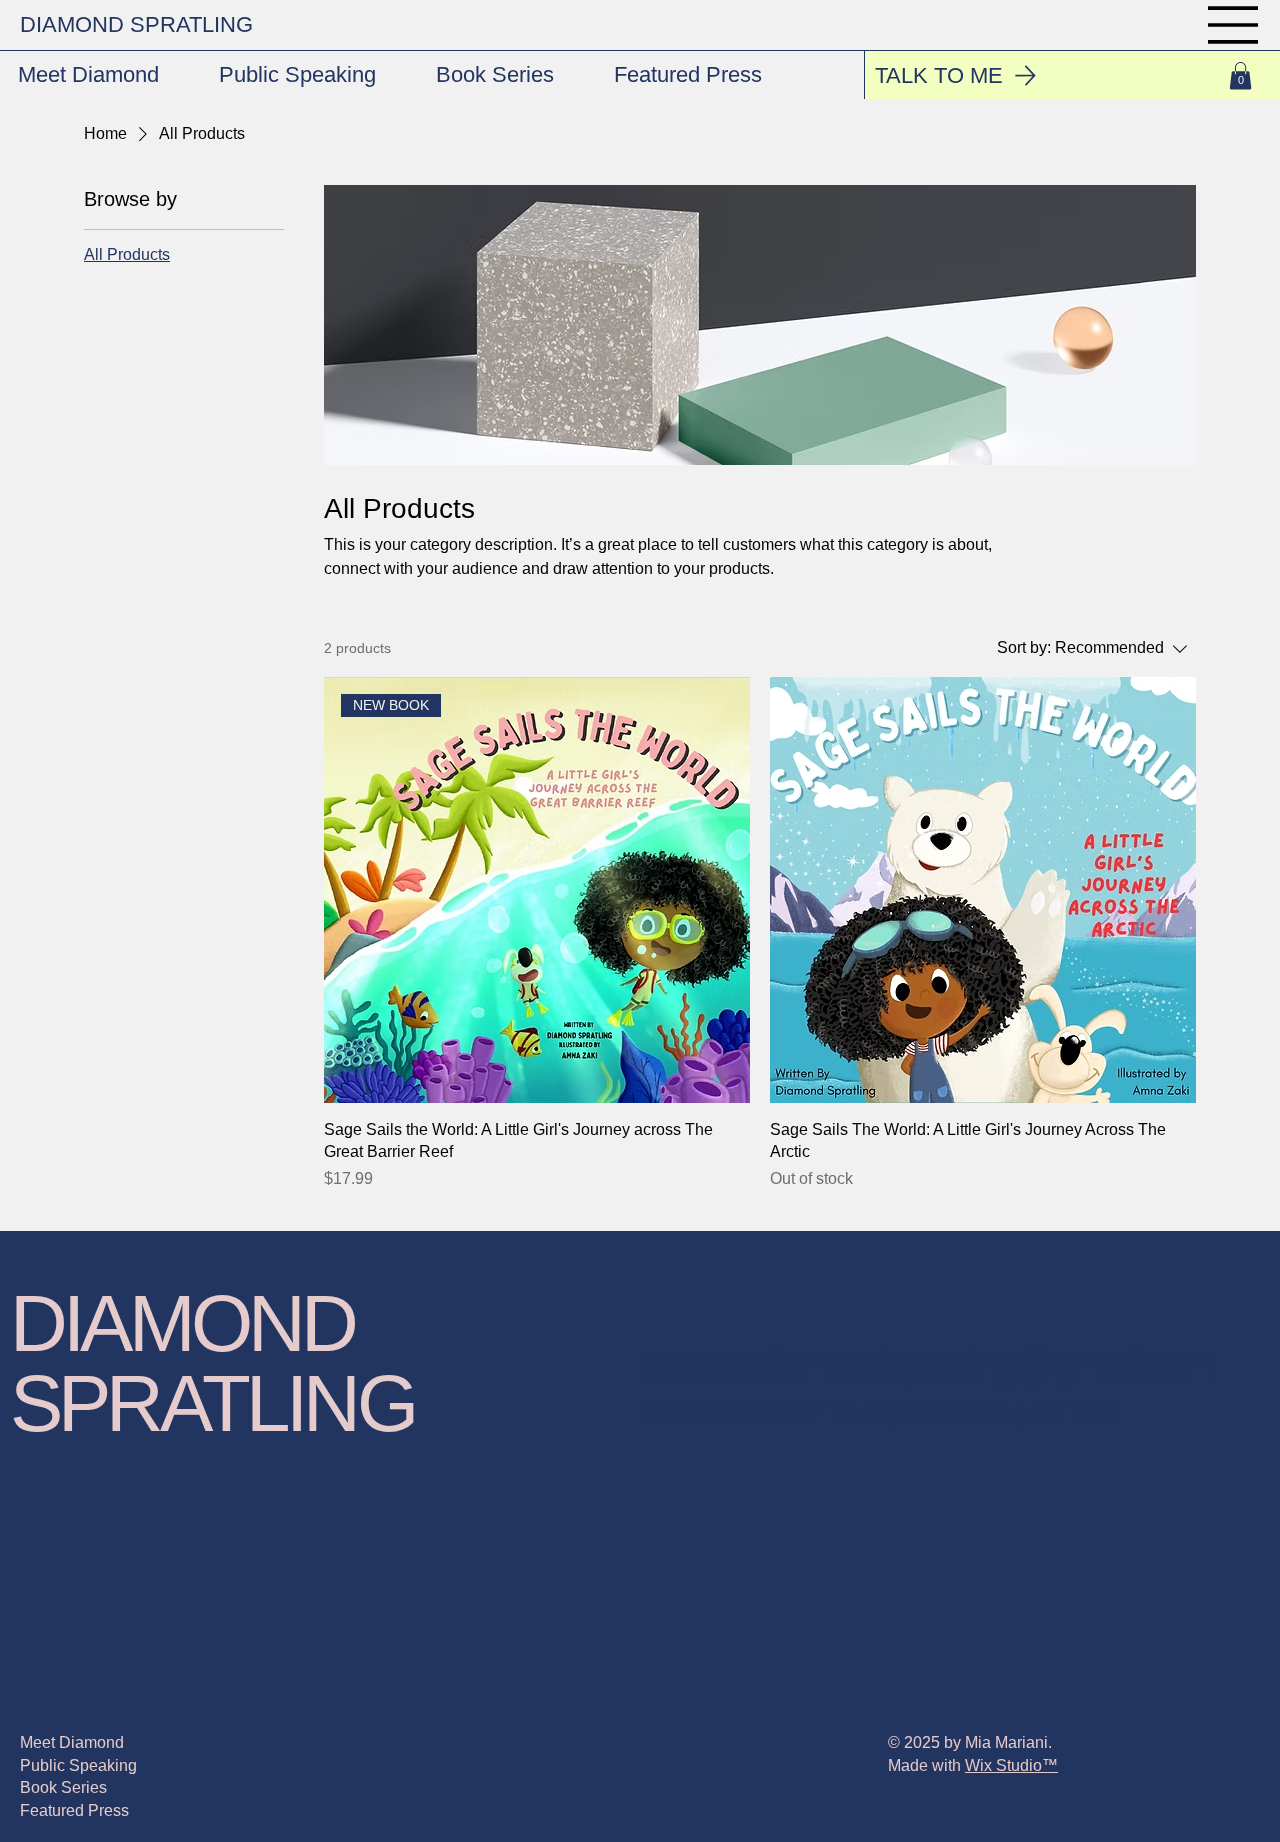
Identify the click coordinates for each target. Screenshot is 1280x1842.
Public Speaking (78, 1765)
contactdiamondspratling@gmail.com (926, 1365)
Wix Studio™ (1011, 1765)
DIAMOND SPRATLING (136, 24)
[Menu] (1234, 25)
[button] (1240, 75)
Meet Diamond (72, 1742)
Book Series (63, 1787)
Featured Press (74, 1810)
